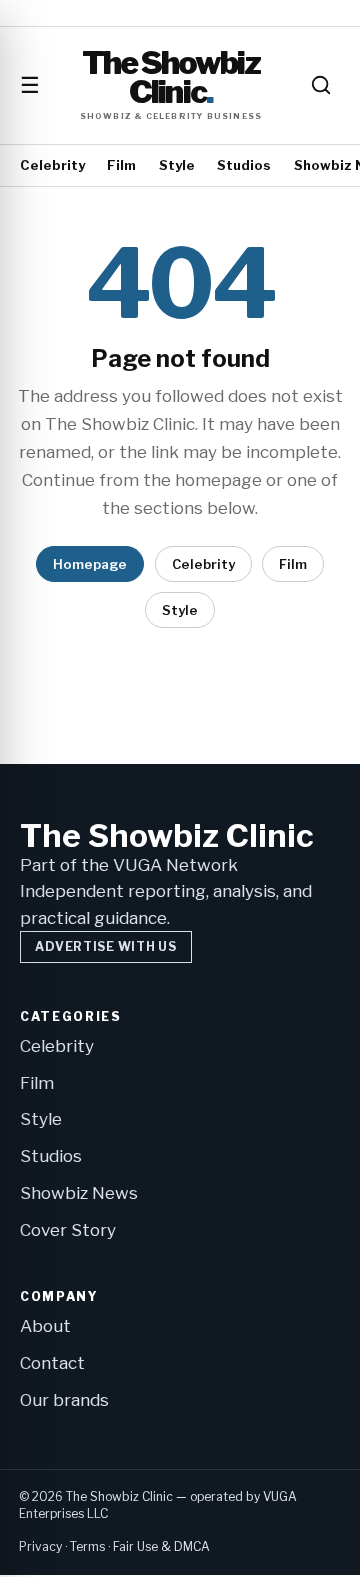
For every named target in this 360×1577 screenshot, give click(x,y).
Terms (87, 1546)
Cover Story (68, 1230)
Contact (52, 1363)
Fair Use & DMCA (161, 1546)
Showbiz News (79, 1193)
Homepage (90, 564)
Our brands (64, 1400)
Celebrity (52, 165)
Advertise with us (105, 946)
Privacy (40, 1546)
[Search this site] (321, 85)
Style (177, 165)
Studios (244, 165)
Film (121, 165)
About (45, 1326)
